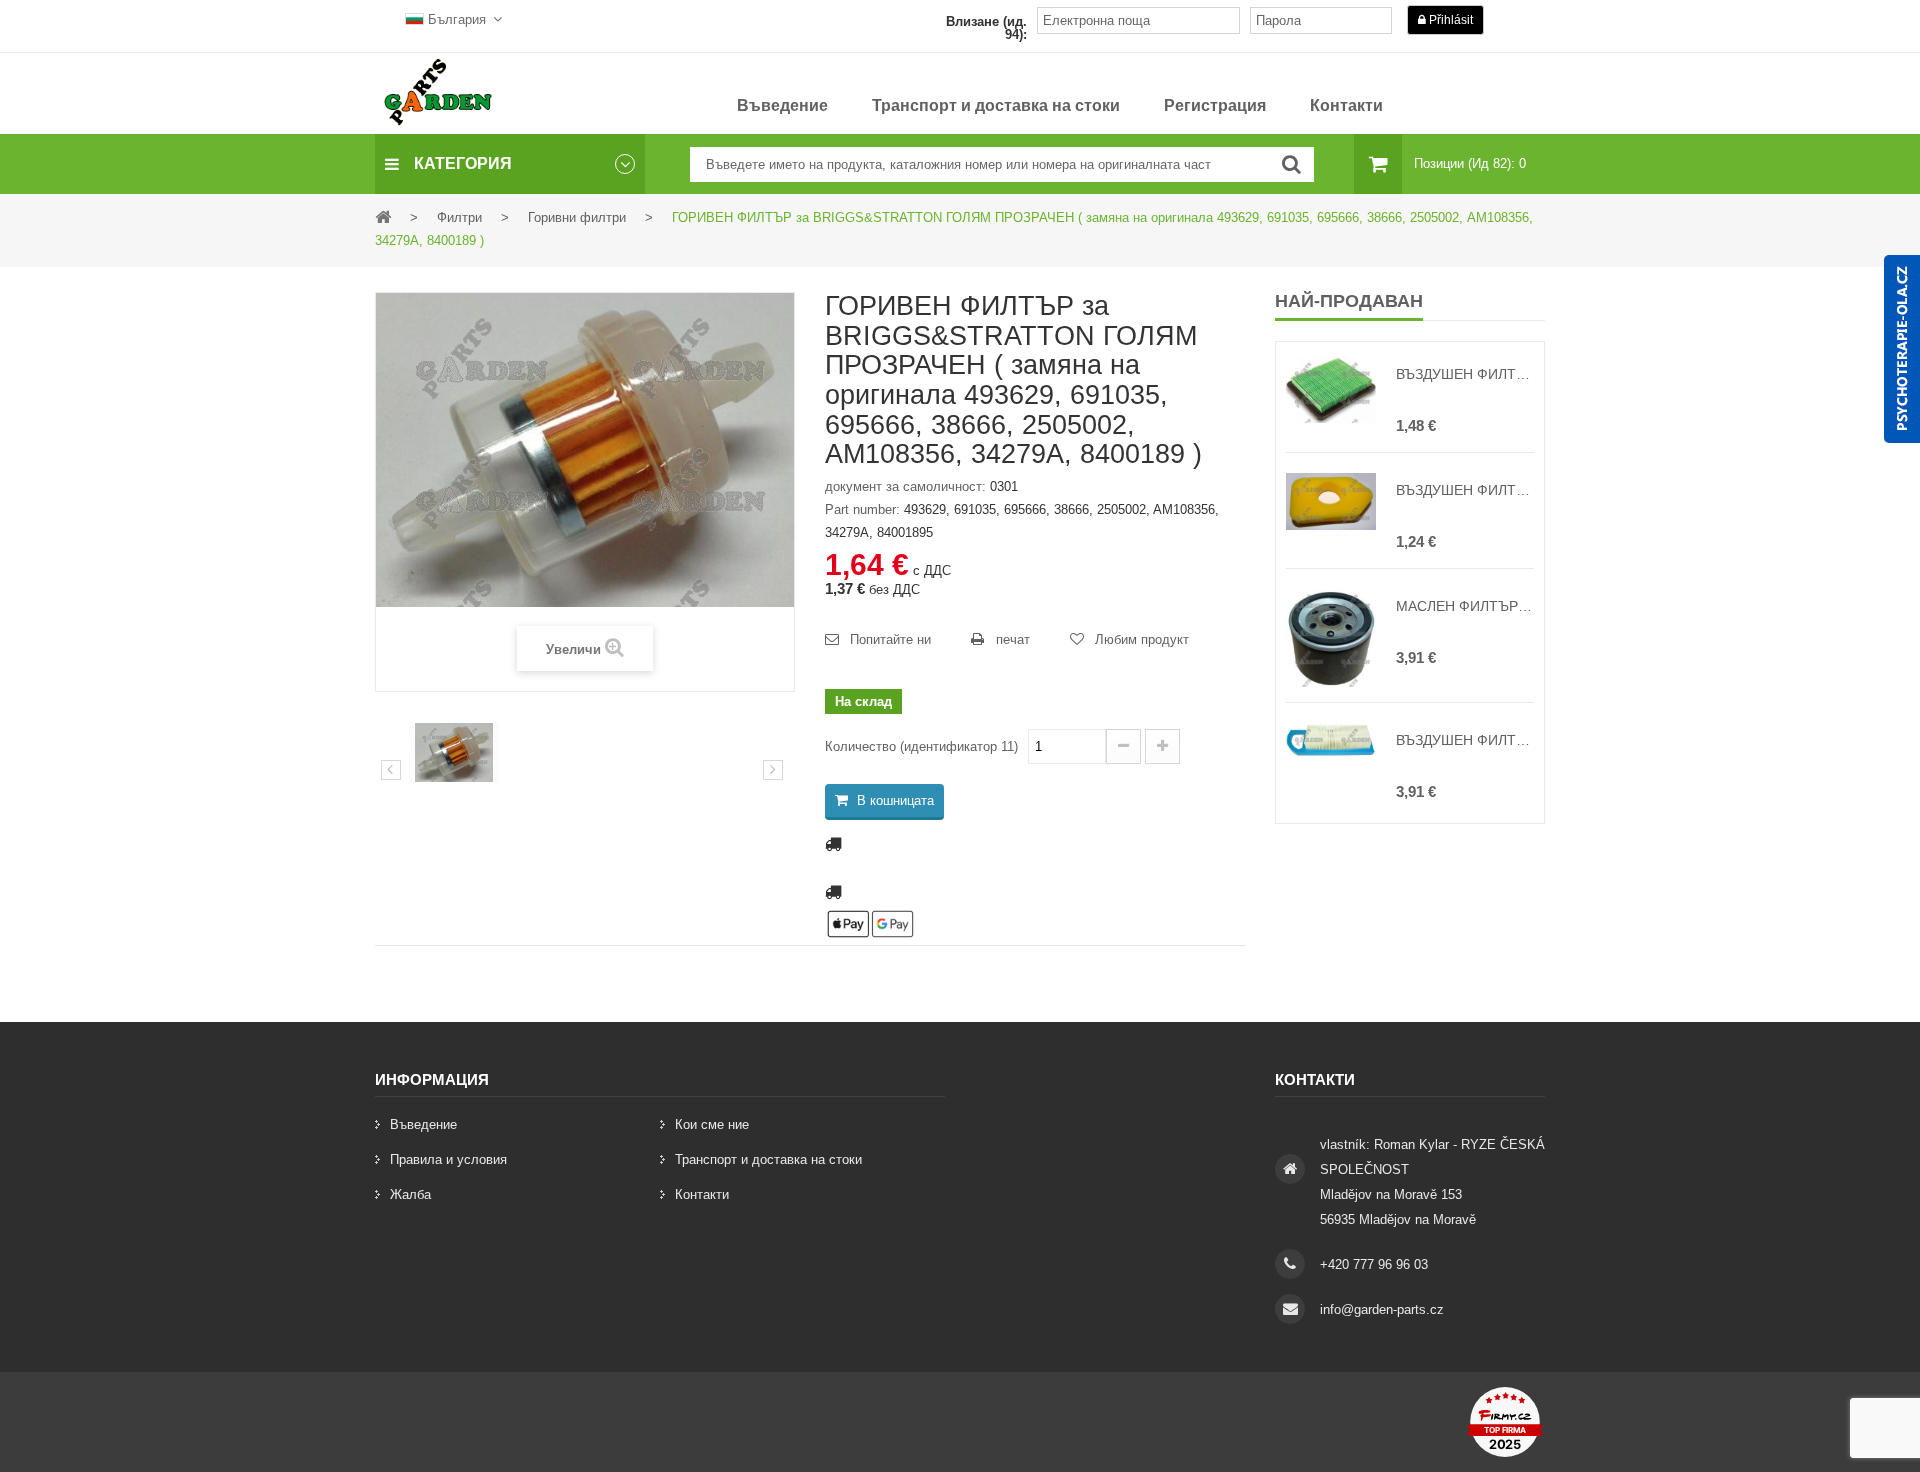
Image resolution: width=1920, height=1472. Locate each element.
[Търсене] (1291, 164)
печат (1013, 639)
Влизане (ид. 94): (986, 28)
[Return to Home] (383, 216)
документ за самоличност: (905, 486)
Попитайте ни (890, 639)
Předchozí (391, 770)
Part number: (862, 509)
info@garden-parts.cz (1382, 1309)
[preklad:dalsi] (773, 770)
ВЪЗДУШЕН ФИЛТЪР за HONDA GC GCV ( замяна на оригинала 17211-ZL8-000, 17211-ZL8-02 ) (1465, 374)
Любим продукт (1142, 639)
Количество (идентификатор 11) (921, 746)
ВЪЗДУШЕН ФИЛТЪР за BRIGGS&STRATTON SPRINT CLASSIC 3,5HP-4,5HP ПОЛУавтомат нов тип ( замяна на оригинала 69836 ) (1465, 490)
